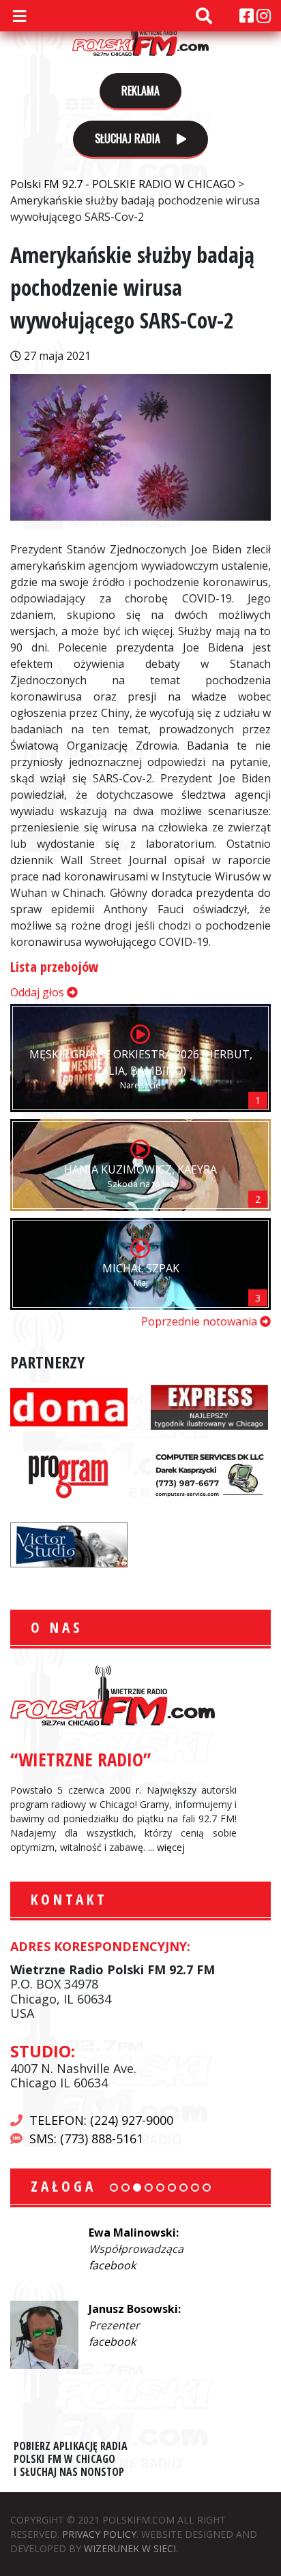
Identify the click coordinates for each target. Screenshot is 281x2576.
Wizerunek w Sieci (130, 2548)
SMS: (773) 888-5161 (86, 2138)
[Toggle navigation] (19, 16)
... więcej (166, 1847)
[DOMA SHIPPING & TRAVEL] (69, 1406)
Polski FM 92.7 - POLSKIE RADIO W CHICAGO (140, 35)
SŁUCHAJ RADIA (129, 138)
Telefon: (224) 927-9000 (101, 2120)
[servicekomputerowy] (209, 1475)
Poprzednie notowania (201, 1321)
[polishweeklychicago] (69, 1475)
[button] (114, 2188)
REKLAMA (140, 91)
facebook (112, 2265)
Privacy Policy (99, 2534)
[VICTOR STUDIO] (69, 1544)
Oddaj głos (39, 992)
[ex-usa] (209, 1406)
